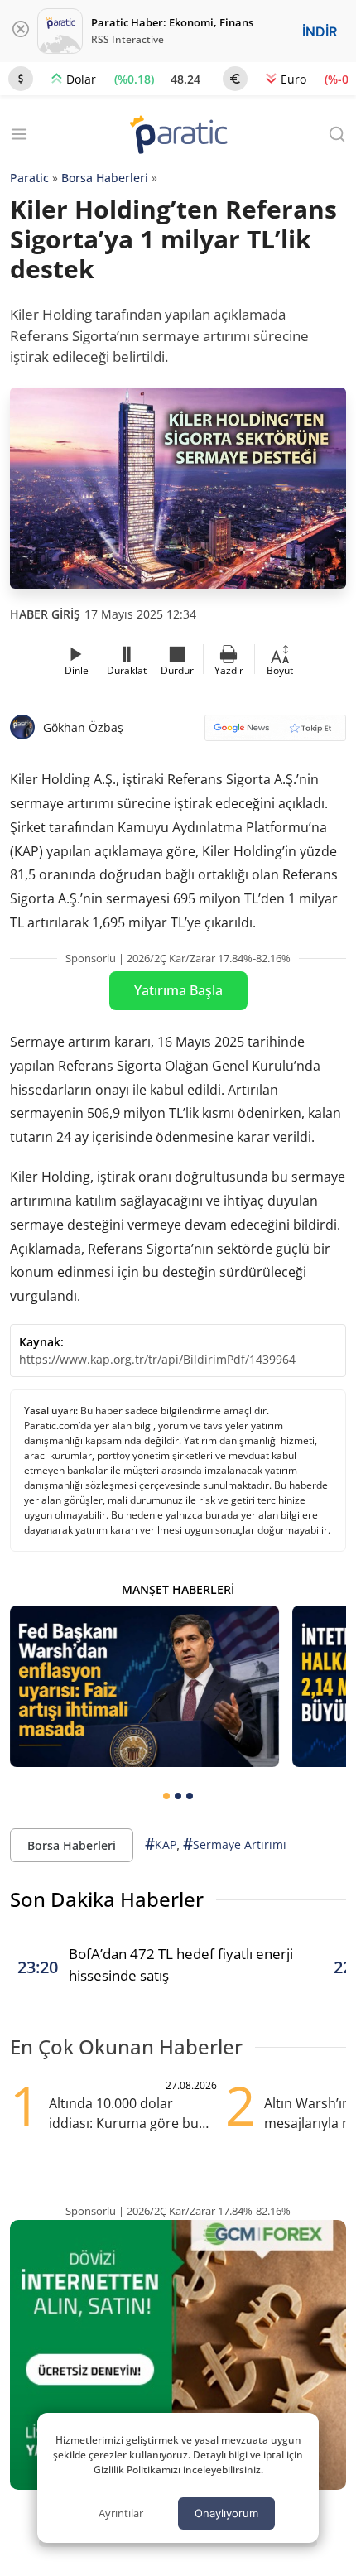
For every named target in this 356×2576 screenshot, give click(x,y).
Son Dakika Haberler (107, 1899)
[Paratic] (178, 136)
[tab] (166, 1796)
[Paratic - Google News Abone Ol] (275, 733)
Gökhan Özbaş (83, 727)
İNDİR (320, 31)
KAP (161, 1844)
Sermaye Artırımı (235, 1844)
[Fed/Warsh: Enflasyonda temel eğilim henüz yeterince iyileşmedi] (144, 1686)
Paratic (29, 178)
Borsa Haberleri (105, 178)
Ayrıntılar (121, 2513)
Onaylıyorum (226, 2513)
